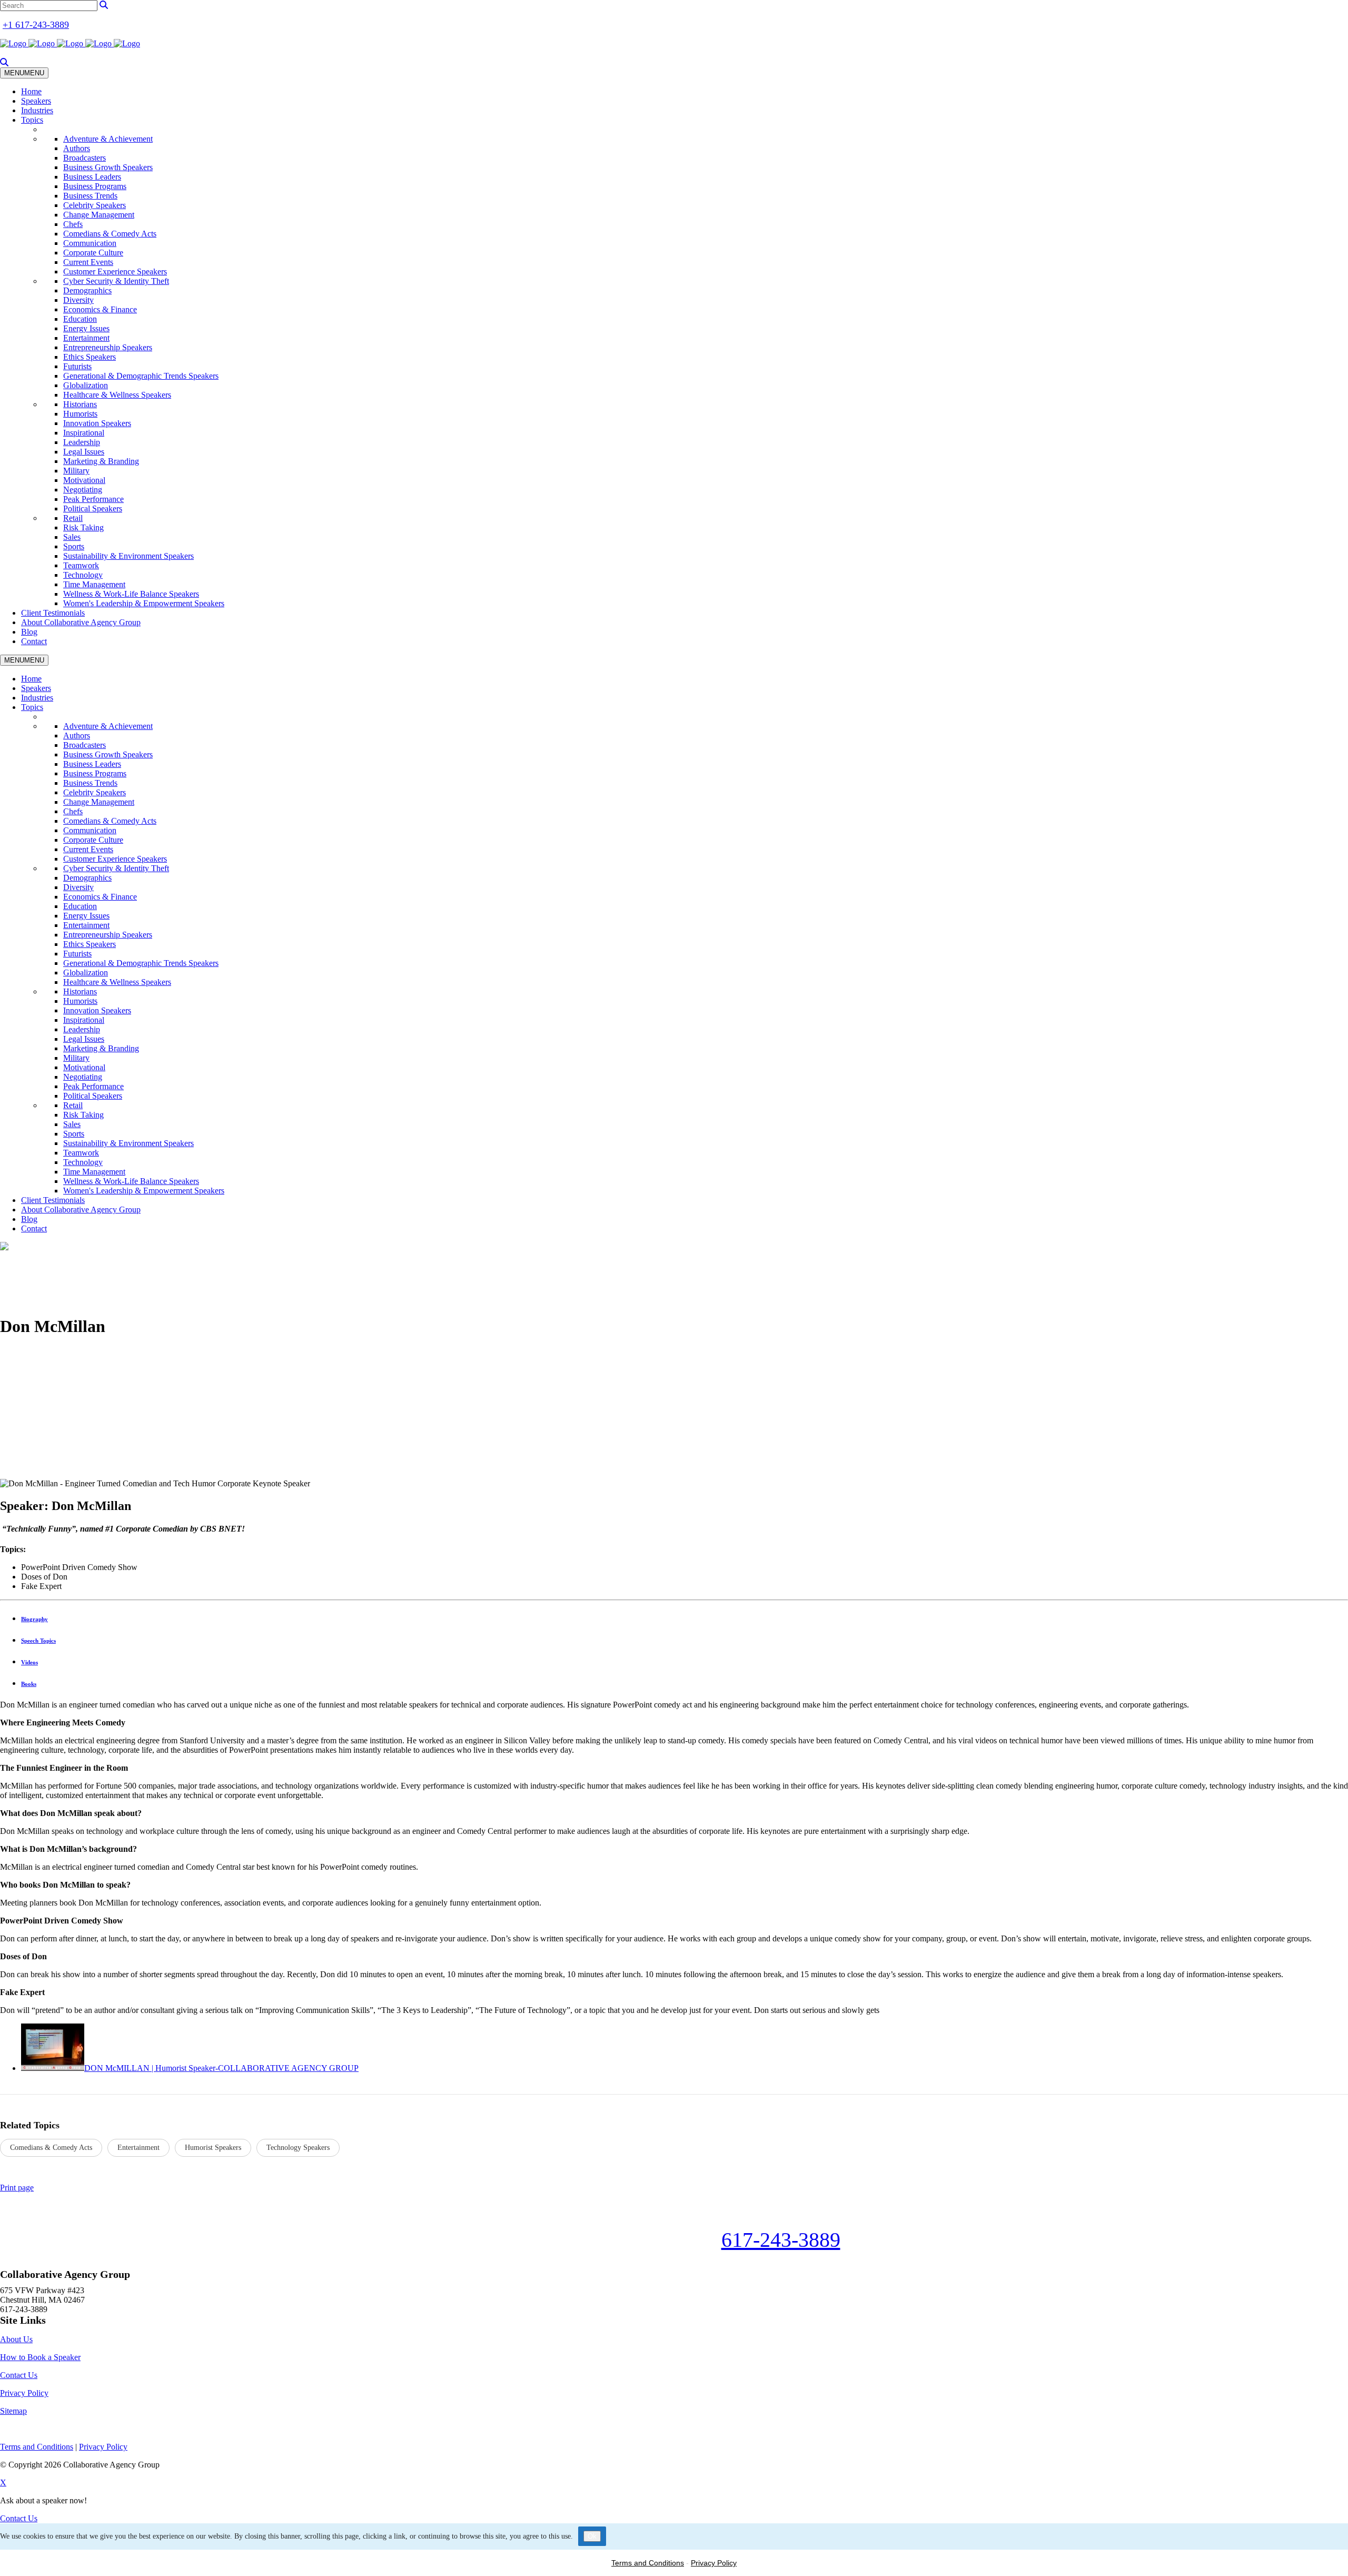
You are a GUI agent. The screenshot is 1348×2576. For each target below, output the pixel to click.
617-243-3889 (781, 2240)
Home (31, 91)
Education (80, 319)
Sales (72, 537)
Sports (74, 546)
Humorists (80, 414)
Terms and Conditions (648, 2563)
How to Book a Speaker (40, 2357)
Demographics (87, 290)
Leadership (82, 442)
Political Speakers (93, 509)
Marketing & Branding (101, 461)
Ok (592, 2536)
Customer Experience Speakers (115, 272)
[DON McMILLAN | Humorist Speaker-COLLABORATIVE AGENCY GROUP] (53, 2068)
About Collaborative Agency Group (81, 622)
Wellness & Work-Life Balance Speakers (131, 594)
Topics (32, 120)
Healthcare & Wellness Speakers (117, 395)
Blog (29, 632)
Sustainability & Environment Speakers (128, 556)
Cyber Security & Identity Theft (116, 281)
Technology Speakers (298, 2148)
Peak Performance (93, 499)
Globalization (86, 385)
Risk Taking (83, 527)
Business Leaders (92, 177)
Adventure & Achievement (108, 139)
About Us (16, 2339)
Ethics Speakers (90, 357)
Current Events (88, 262)
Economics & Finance (100, 309)
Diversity (78, 300)
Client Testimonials (53, 613)
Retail (73, 518)
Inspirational (84, 433)
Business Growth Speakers (108, 167)
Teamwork (81, 565)
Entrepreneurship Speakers (108, 347)
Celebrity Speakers (95, 205)
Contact (34, 641)
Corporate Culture (93, 253)
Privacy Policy (24, 2393)
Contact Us (19, 2375)
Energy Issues (86, 328)
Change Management (99, 215)
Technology (83, 575)
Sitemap (13, 2411)
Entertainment (86, 338)
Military (76, 471)
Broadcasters (85, 158)
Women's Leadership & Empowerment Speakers (144, 603)
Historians (80, 404)
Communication (90, 243)
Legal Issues (84, 452)
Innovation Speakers (97, 423)
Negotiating (83, 490)
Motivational (84, 480)
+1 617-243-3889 (36, 25)
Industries (37, 110)
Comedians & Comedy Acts (110, 234)
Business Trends (90, 196)
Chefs (73, 224)
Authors (77, 148)
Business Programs (95, 186)
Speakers (36, 101)
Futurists (77, 366)
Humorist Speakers (213, 2148)
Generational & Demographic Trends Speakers (141, 376)
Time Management (94, 584)
